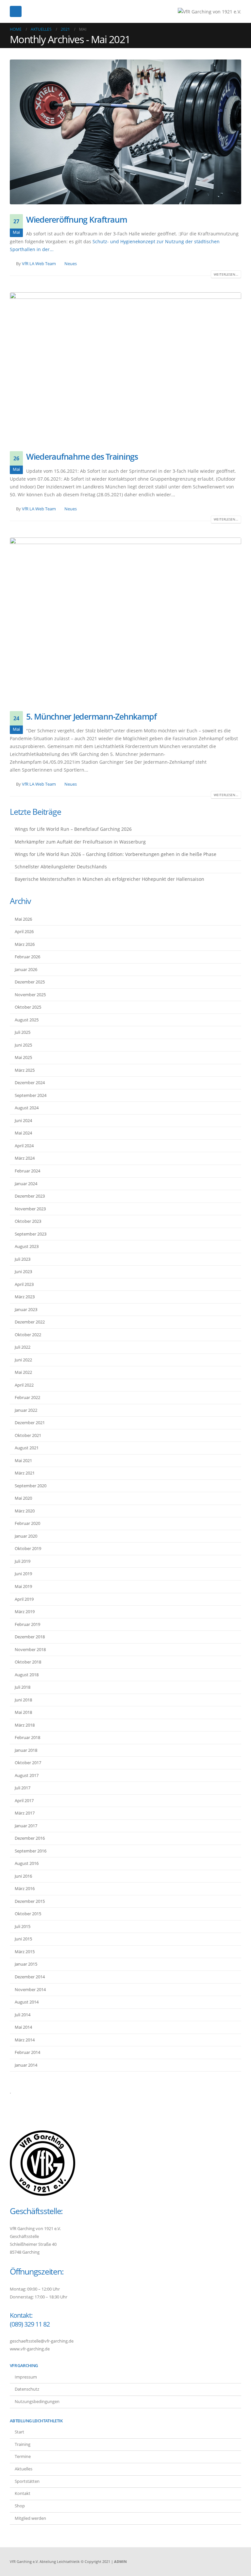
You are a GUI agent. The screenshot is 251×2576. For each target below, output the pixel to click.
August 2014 (27, 2002)
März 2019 (25, 1612)
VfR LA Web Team (39, 264)
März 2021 (25, 1473)
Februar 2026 (27, 957)
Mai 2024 (23, 1133)
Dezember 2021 (30, 1423)
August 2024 (27, 1108)
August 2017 (27, 1775)
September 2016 (31, 1851)
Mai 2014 (23, 2027)
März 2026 (25, 944)
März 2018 (25, 1725)
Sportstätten (27, 2481)
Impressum (26, 2377)
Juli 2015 (23, 1926)
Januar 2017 (26, 1826)
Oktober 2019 (28, 1548)
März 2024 (25, 1158)
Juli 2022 (23, 1347)
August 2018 (27, 1675)
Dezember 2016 (30, 1838)
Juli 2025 (23, 1032)
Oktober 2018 (28, 1662)
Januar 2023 (26, 1309)
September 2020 (31, 1486)
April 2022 (24, 1385)
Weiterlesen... (226, 274)
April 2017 (24, 1800)
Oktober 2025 (28, 1007)
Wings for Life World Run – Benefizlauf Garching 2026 (73, 829)
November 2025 (30, 995)
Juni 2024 (23, 1120)
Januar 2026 (26, 969)
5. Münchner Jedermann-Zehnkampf (91, 716)
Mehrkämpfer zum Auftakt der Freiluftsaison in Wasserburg (80, 842)
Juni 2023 (23, 1271)
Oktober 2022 (28, 1335)
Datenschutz (27, 2389)
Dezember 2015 (30, 1901)
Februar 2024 (27, 1171)
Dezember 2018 (30, 1637)
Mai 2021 (23, 1460)
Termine (23, 2457)
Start (19, 2432)
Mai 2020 (23, 1498)
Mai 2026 (23, 919)
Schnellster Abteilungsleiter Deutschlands (61, 867)
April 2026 (24, 931)
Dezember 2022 (30, 1322)
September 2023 (31, 1234)
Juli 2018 (23, 1687)
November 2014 (30, 1989)
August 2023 (27, 1246)
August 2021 (27, 1448)
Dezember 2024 (30, 1083)
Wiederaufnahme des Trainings (82, 456)
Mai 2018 (23, 1712)
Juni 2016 (23, 1876)
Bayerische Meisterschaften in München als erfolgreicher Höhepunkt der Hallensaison (109, 879)
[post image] (125, 132)
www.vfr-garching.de (30, 2349)
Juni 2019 (23, 1574)
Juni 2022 (23, 1360)
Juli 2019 (23, 1561)
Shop (20, 2506)
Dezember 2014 (30, 1977)
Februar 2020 (27, 1523)
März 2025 (25, 1070)
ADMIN (120, 2561)
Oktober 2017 (28, 1763)
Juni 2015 (23, 1939)
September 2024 (31, 1095)
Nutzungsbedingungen (37, 2402)
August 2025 (27, 1020)
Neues (71, 264)
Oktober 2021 (28, 1435)
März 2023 (25, 1297)
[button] (16, 11)
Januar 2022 (26, 1410)
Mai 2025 (23, 1057)
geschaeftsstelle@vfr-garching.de (42, 2341)
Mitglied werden (30, 2518)
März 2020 (25, 1511)
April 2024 (24, 1146)
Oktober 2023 (28, 1221)
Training (23, 2444)
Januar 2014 (26, 2065)
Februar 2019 (27, 1624)
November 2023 (30, 1209)
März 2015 (25, 1952)
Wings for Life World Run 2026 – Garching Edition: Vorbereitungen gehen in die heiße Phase (116, 854)
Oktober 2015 (28, 1914)
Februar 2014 (27, 2052)
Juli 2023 (23, 1259)
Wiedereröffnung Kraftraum (77, 219)
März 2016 (25, 1888)
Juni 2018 (23, 1700)
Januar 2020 (26, 1536)
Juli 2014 (23, 2015)
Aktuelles (24, 2469)
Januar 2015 (26, 1964)
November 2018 (30, 1649)
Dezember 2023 (30, 1196)
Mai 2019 (23, 1586)
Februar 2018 (27, 1737)
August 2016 (27, 1863)
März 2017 (25, 1813)
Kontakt (23, 2493)
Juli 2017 (23, 1788)
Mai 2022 (23, 1372)
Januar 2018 (26, 1750)
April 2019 (24, 1599)
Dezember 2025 (30, 982)
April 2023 (24, 1284)
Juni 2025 (23, 1045)
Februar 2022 (27, 1397)
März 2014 (25, 2040)
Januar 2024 (26, 1184)
